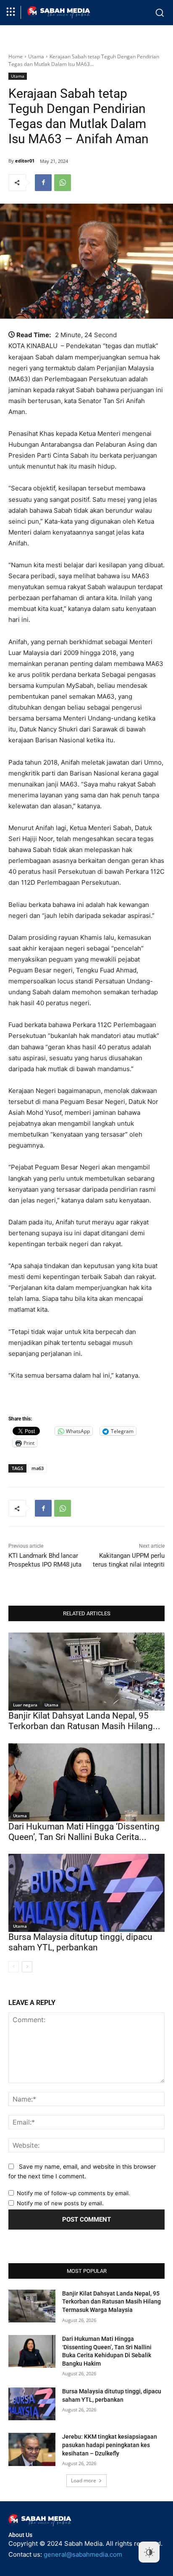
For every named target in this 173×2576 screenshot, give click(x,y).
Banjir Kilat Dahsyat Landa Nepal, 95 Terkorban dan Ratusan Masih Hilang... (84, 1721)
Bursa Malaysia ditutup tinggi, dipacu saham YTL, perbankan (80, 1942)
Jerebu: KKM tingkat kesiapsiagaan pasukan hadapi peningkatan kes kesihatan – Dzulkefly (110, 2445)
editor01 (25, 161)
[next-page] (27, 1967)
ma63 (38, 1468)
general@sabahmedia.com (83, 2554)
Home (16, 56)
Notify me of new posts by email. (60, 2203)
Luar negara (25, 1705)
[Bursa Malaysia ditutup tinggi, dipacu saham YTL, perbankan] (86, 1893)
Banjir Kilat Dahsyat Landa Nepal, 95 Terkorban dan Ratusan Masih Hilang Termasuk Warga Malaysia (111, 2302)
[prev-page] (14, 1967)
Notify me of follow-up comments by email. (73, 2193)
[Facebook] (43, 183)
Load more (84, 2480)
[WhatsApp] (63, 183)
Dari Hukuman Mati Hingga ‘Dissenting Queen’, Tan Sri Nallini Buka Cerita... (84, 1832)
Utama (36, 56)
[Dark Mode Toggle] (149, 2552)
